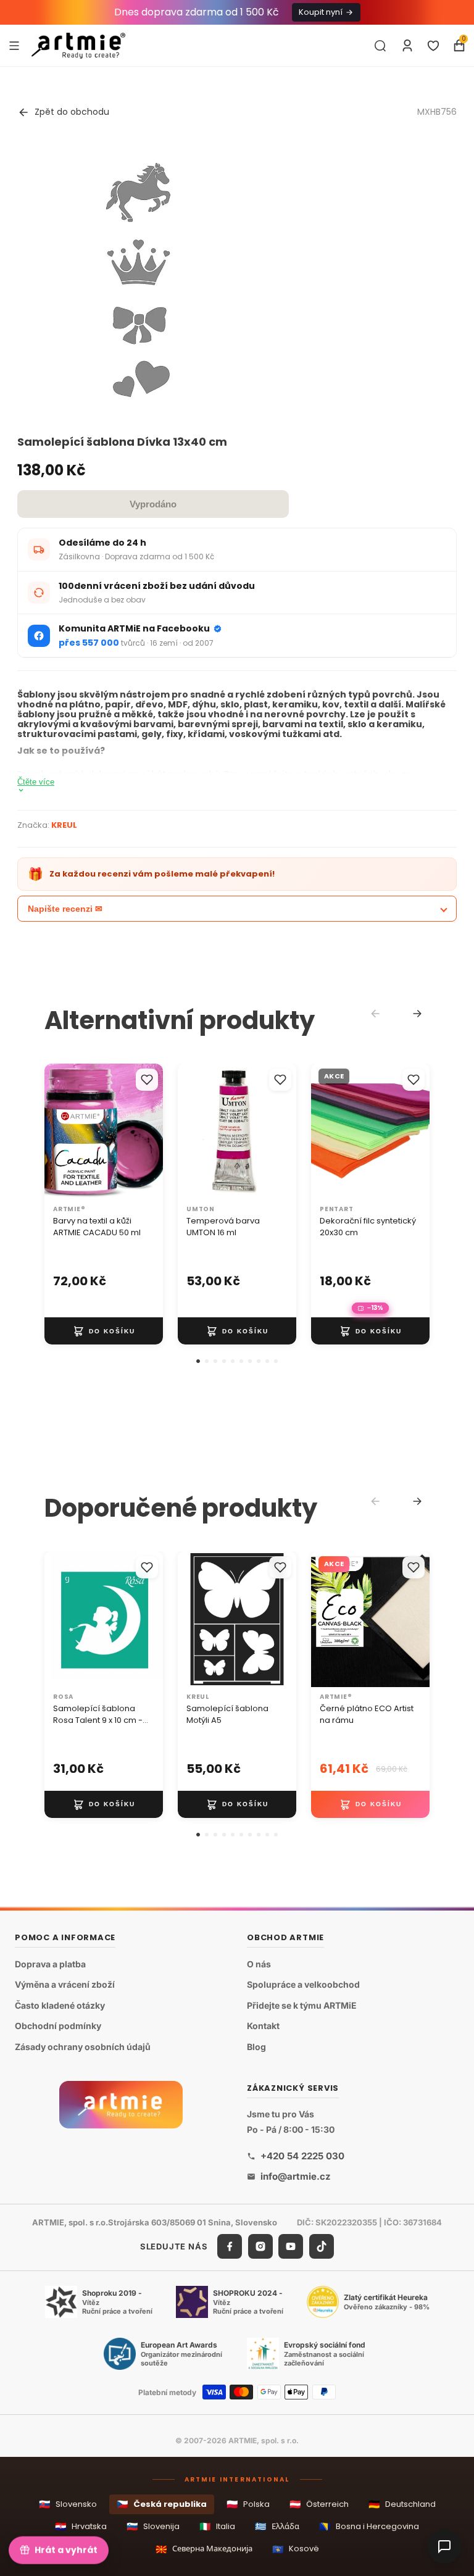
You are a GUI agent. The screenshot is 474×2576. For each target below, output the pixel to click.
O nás (259, 1964)
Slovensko (68, 2504)
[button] (198, 1361)
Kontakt (263, 2026)
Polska (248, 2504)
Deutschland (402, 2504)
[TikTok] (322, 2246)
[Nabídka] (14, 45)
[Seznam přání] (433, 46)
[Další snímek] (149, 1132)
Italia (217, 2526)
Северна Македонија (204, 2549)
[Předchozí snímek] (58, 1132)
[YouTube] (291, 2246)
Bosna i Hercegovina (369, 2526)
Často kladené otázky (60, 2005)
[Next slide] (417, 1014)
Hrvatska (81, 2526)
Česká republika (162, 2504)
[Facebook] (230, 2246)
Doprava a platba (50, 1964)
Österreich (319, 2504)
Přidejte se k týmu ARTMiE (302, 2005)
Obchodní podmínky (58, 2026)
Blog (256, 2047)
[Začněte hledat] (380, 46)
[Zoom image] (138, 280)
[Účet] (407, 46)
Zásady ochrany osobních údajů (83, 2047)
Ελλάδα (277, 2526)
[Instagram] (260, 2246)
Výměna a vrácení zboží (65, 1984)
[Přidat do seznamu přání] (147, 1080)
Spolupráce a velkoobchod (303, 1984)
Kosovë (296, 2549)
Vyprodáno (153, 504)
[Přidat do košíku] (104, 1331)
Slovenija (153, 2526)
